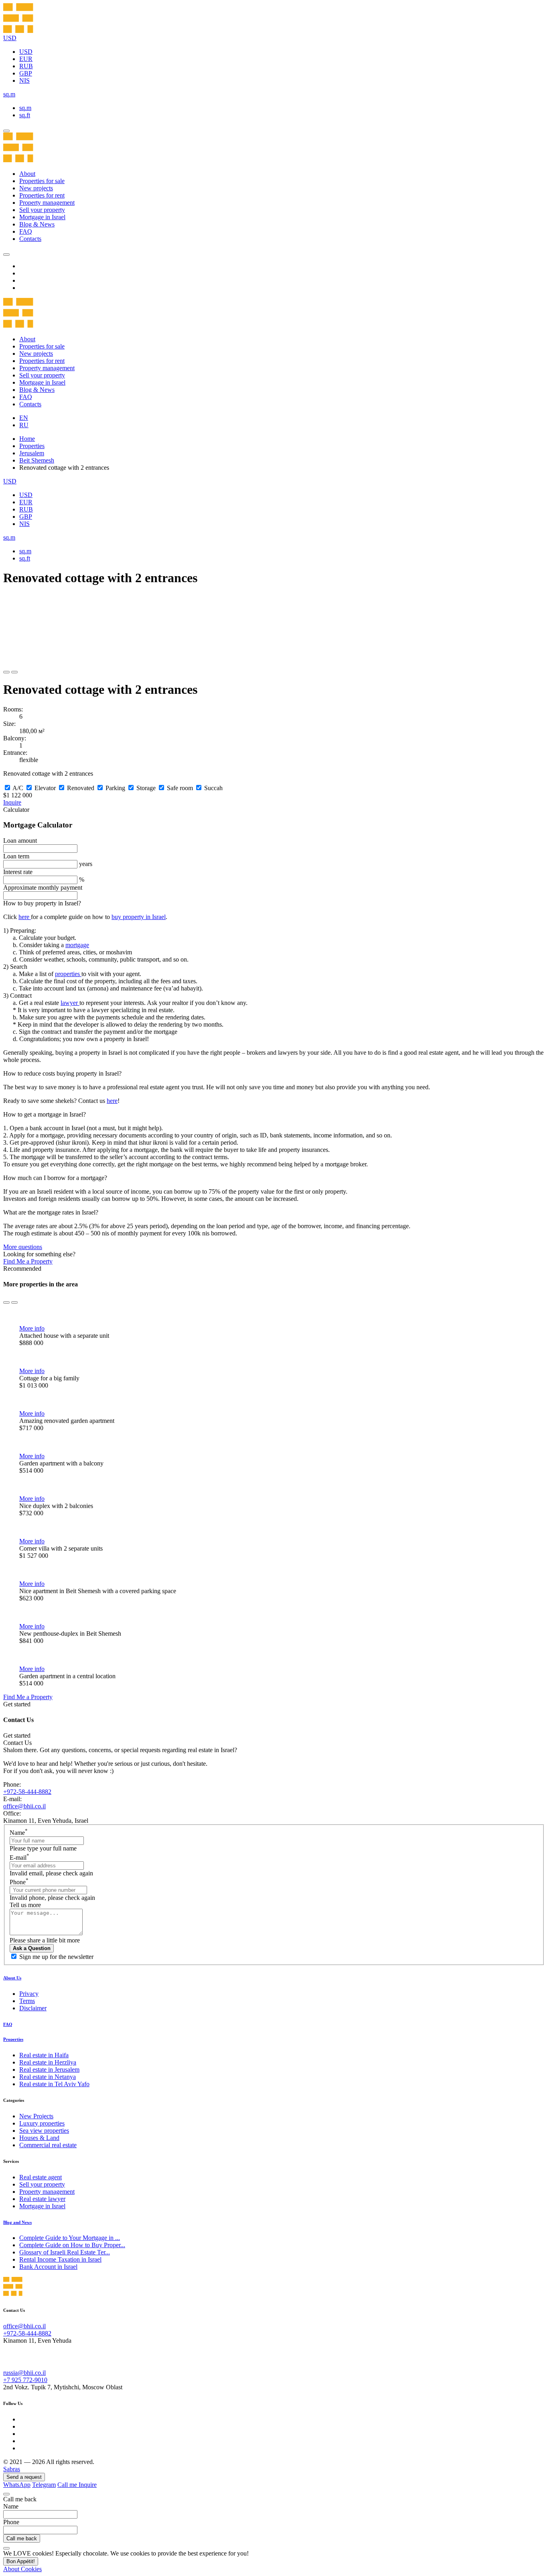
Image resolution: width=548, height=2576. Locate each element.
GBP (26, 73)
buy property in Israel (139, 917)
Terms (27, 2001)
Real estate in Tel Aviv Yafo (54, 2084)
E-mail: (12, 1799)
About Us (12, 1978)
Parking (115, 788)
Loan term (16, 856)
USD (26, 52)
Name (19, 1833)
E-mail (19, 1858)
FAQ (26, 231)
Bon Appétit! (21, 2561)
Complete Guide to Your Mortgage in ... (70, 2238)
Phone (19, 1882)
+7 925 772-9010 (25, 2380)
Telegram (44, 2485)
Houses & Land (39, 2138)
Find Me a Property (28, 1261)
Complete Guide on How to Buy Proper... (72, 2245)
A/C (18, 788)
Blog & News (37, 224)
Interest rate (18, 872)
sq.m (25, 108)
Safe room (180, 788)
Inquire (12, 802)
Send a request (24, 2477)
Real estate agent (41, 2177)
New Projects (36, 2116)
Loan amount (20, 841)
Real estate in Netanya (48, 2077)
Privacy (29, 1994)
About (27, 174)
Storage (146, 788)
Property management (47, 203)
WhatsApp (17, 2485)
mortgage (77, 945)
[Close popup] (6, 2494)
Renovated (81, 788)
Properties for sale (42, 181)
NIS (24, 80)
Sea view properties (44, 2131)
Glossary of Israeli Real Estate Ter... (65, 2252)
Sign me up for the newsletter (56, 1957)
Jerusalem (32, 453)
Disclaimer (33, 2008)
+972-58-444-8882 (27, 1792)
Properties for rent (42, 195)
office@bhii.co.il (24, 1806)
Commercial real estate (48, 2145)
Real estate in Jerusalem (49, 2070)
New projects (36, 188)
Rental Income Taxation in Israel (60, 2259)
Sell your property (42, 210)
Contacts (30, 239)
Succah (213, 788)
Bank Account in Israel (48, 2267)
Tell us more (25, 1905)
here (25, 917)
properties (68, 974)
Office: (12, 1813)
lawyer (70, 1003)
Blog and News (17, 2222)
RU (24, 425)
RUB (26, 66)
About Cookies (22, 2569)
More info (32, 1328)
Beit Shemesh (37, 460)
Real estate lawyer (42, 2199)
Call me (68, 2485)
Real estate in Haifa (44, 2055)
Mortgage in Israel (42, 217)
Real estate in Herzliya (48, 2062)
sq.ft (25, 115)
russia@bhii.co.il (24, 2373)
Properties (32, 446)
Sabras (12, 2469)
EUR (26, 59)
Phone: (12, 1784)
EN (24, 418)
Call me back (22, 2538)
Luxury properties (42, 2123)
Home (27, 439)
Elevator (45, 788)
